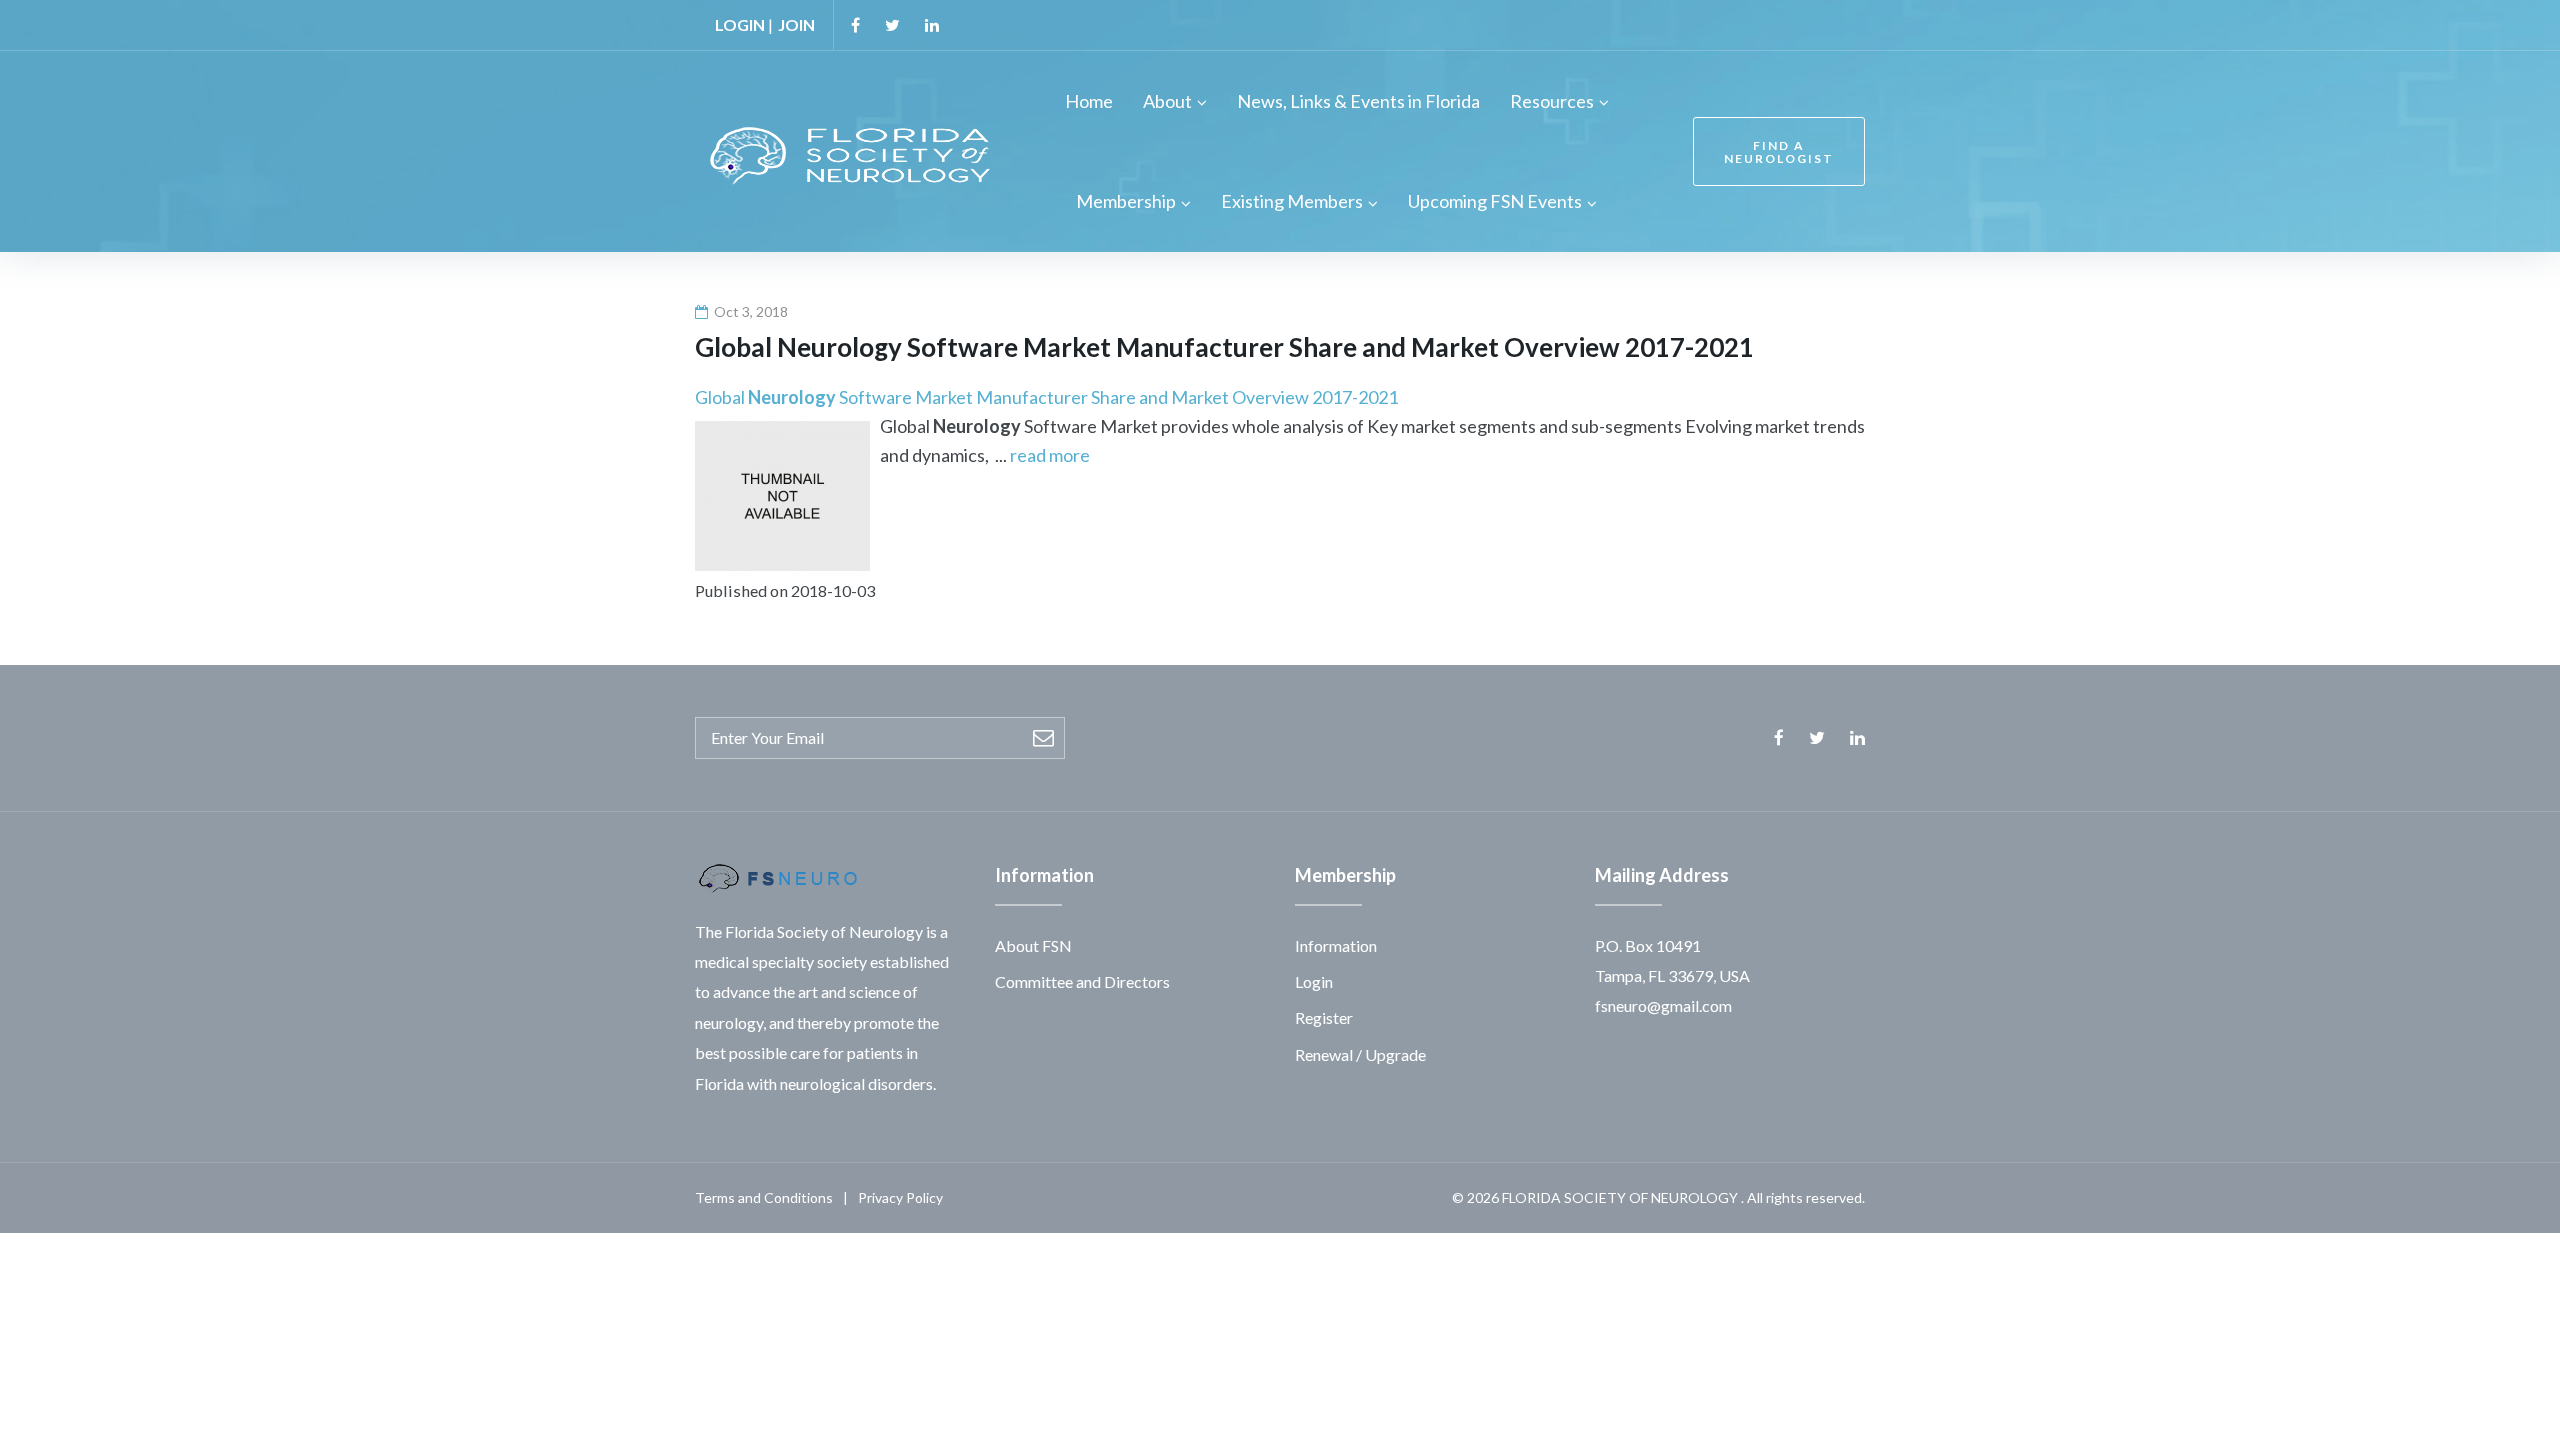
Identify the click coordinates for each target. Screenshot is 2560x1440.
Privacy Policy (900, 1197)
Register (1324, 1017)
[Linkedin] (932, 25)
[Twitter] (892, 25)
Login (1314, 981)
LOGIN (740, 24)
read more (1050, 455)
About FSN (1033, 945)
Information (1336, 945)
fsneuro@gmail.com (1663, 1005)
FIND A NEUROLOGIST (1779, 152)
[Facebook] (855, 25)
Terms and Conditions (764, 1197)
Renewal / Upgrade (1360, 1054)
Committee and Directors (1082, 981)
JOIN (796, 24)
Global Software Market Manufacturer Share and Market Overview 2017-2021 (1046, 397)
